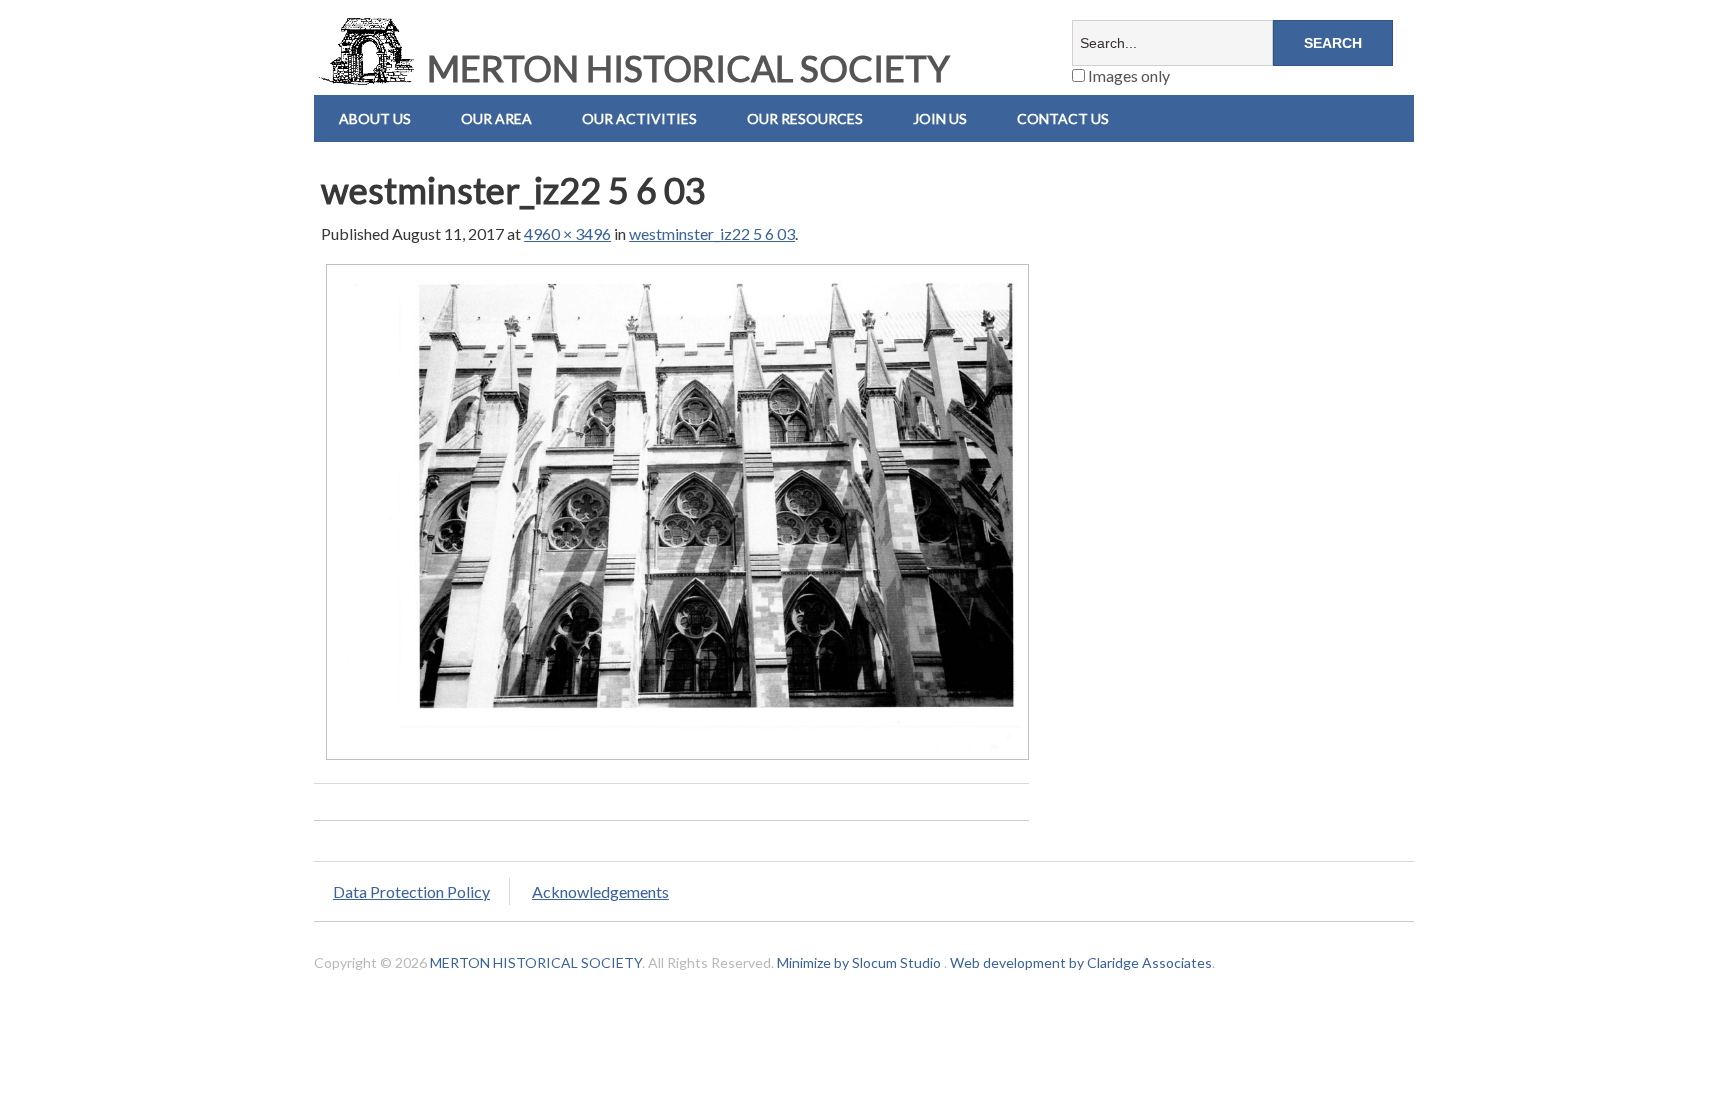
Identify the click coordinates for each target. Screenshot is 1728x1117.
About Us (375, 118)
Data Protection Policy (411, 891)
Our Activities (639, 118)
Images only (1127, 75)
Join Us (940, 118)
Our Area (496, 118)
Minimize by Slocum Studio (859, 962)
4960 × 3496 (567, 233)
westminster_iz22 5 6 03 (712, 233)
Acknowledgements (600, 891)
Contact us (1063, 118)
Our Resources (805, 118)
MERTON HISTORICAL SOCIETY (685, 68)
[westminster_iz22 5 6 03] (677, 758)
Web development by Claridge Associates (1081, 962)
